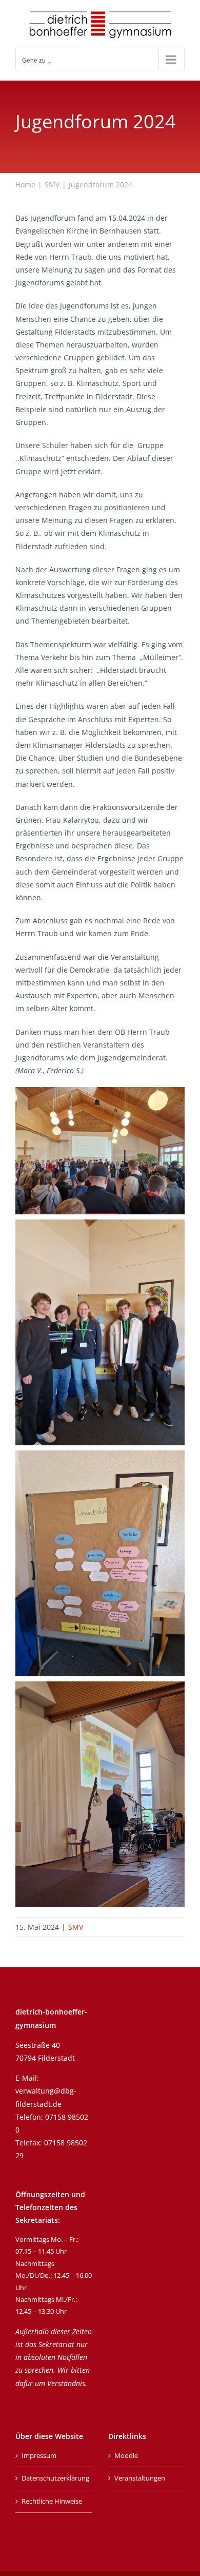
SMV (76, 1927)
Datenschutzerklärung (54, 2478)
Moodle (126, 2455)
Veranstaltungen (140, 2478)
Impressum (39, 2455)
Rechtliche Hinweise (52, 2501)
